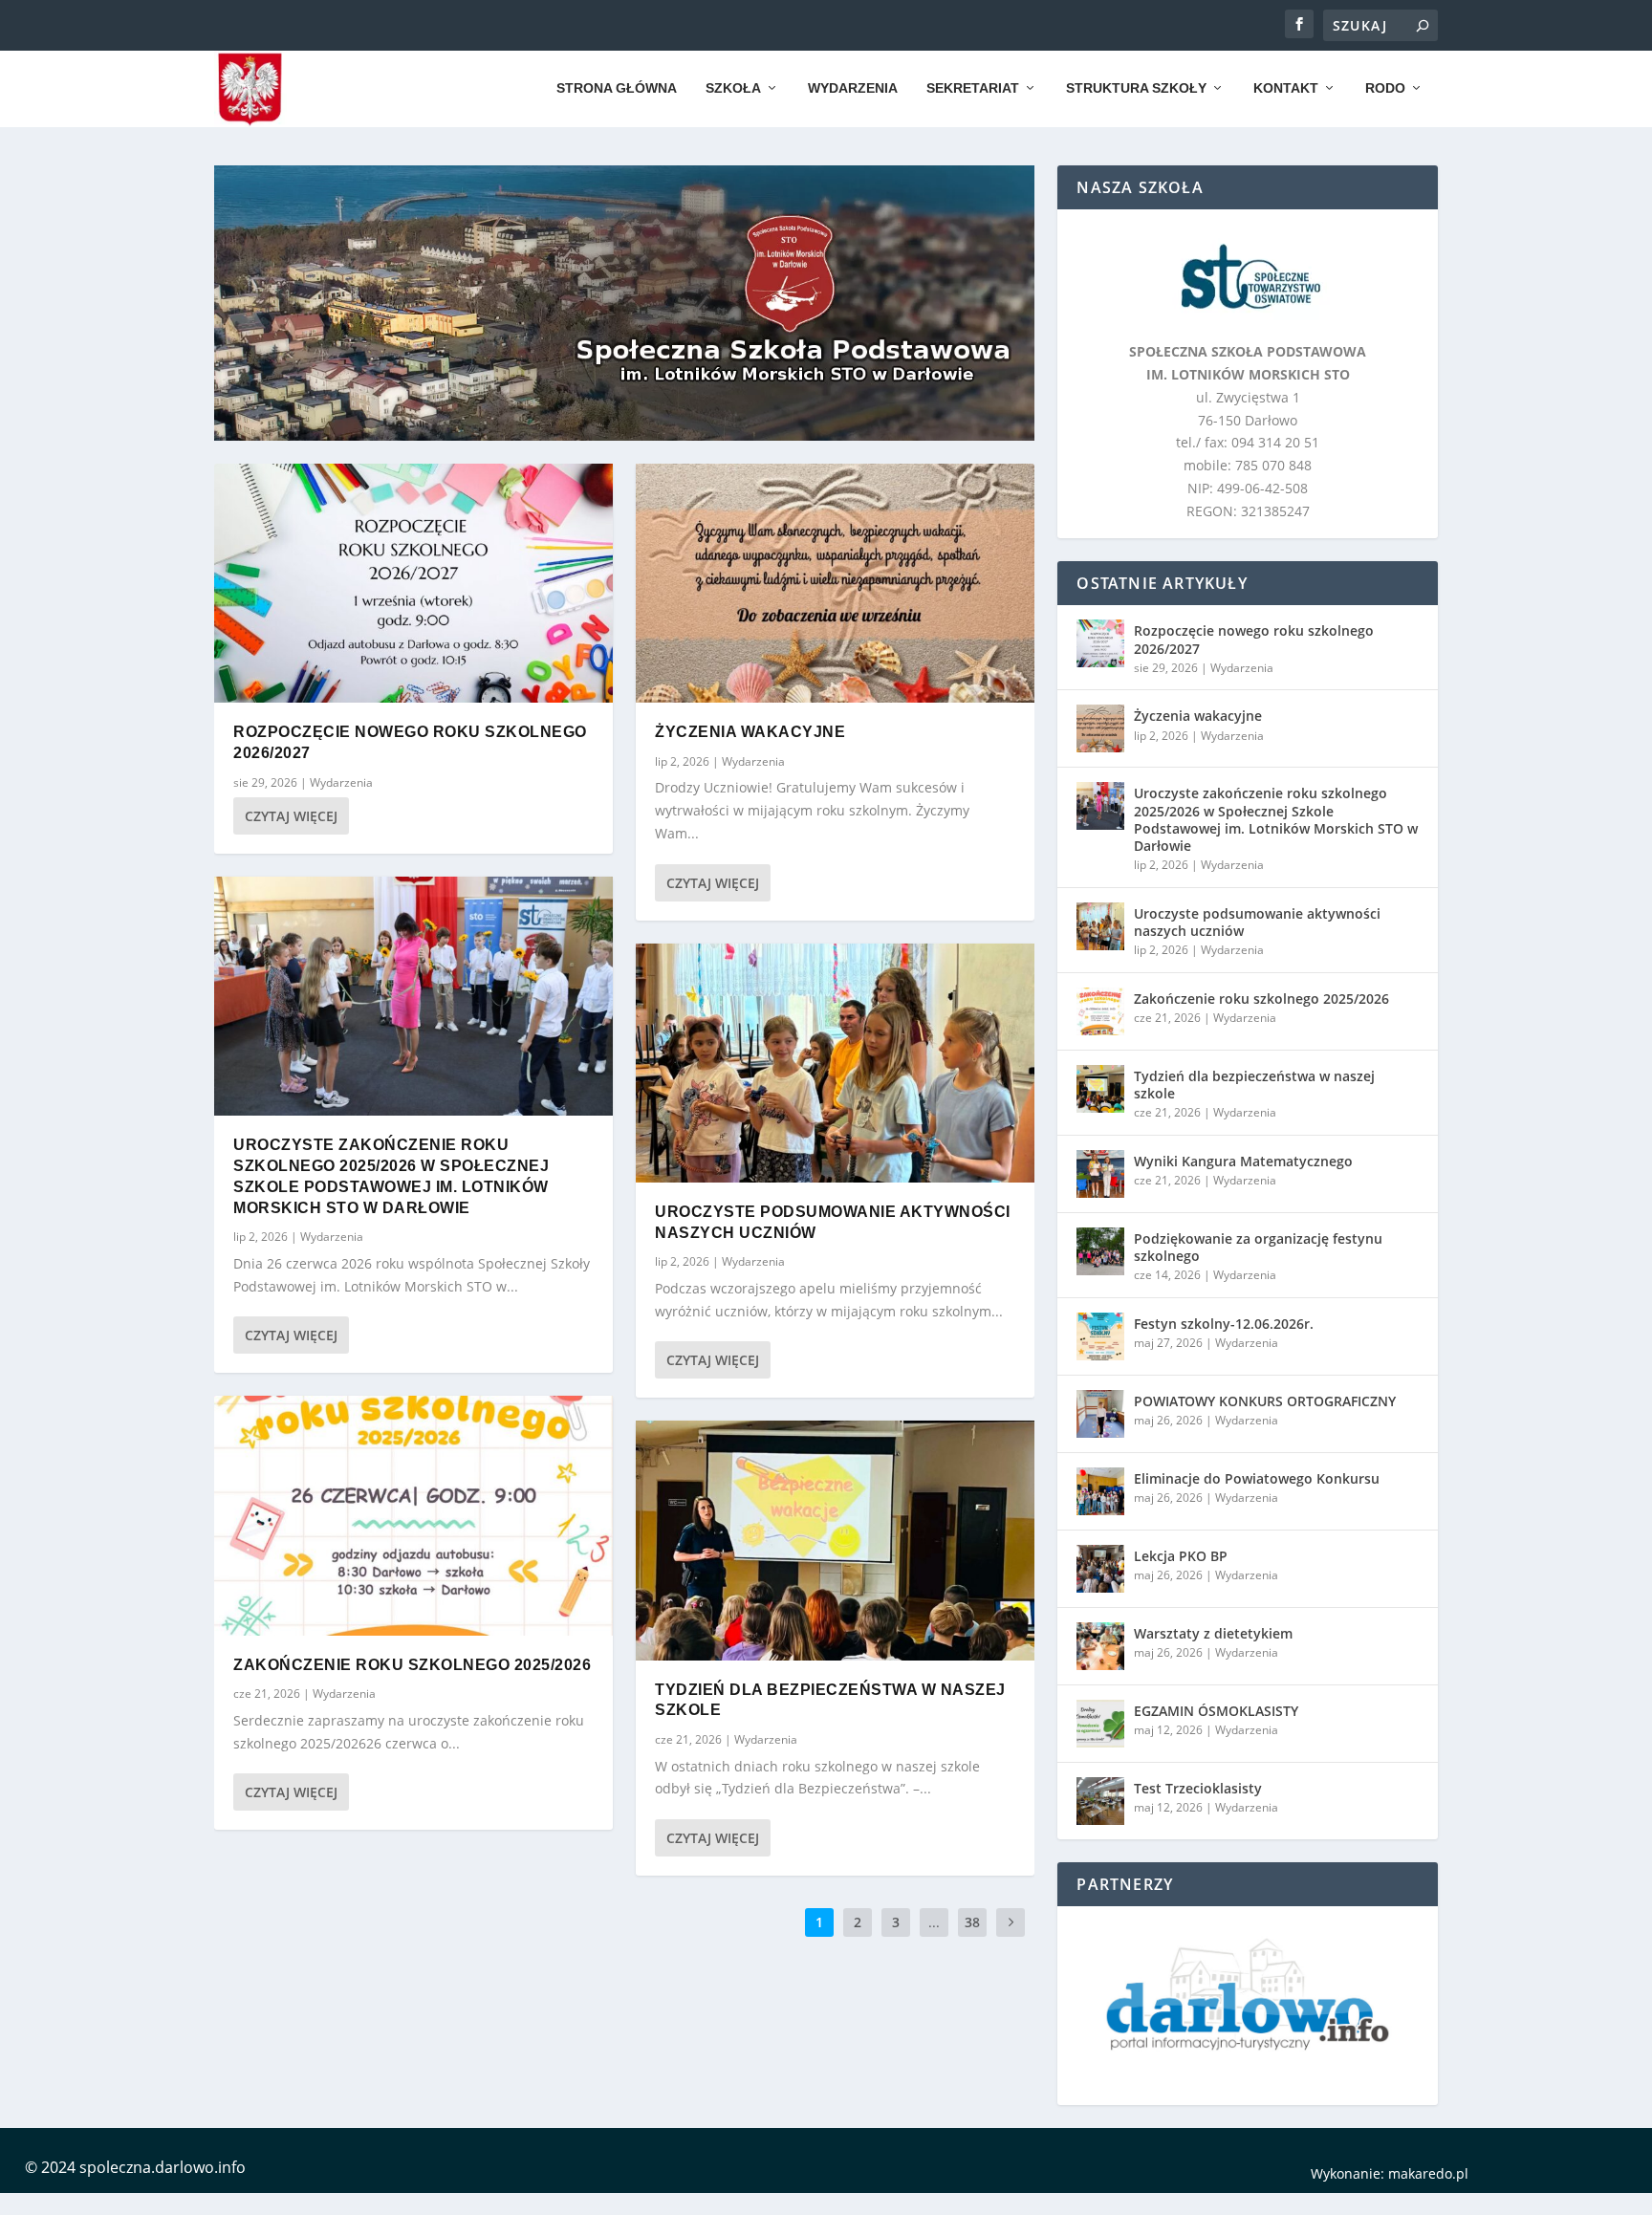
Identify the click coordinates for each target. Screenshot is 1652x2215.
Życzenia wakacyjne (750, 732)
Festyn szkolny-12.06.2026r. (1224, 1324)
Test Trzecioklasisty (1198, 1788)
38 (972, 1922)
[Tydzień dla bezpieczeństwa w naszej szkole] (835, 1540)
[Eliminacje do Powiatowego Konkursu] (1100, 1491)
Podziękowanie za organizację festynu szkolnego (1258, 1247)
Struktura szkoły (1136, 88)
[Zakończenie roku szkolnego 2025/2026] (413, 1515)
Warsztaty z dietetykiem (1213, 1633)
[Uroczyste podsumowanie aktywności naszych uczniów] (835, 1063)
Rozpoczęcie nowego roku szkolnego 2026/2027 (1254, 639)
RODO (1385, 88)
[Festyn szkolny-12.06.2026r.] (1100, 1336)
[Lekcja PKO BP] (1100, 1569)
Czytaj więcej (291, 816)
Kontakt (1286, 88)
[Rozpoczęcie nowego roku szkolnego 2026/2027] (413, 583)
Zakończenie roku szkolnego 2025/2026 (412, 1665)
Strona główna (617, 88)
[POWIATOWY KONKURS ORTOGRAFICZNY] (1100, 1414)
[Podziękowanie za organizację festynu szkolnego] (1100, 1251)
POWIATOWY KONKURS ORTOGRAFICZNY (1265, 1401)
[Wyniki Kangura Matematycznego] (1100, 1174)
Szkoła (733, 88)
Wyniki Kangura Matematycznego (1243, 1161)
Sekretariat (973, 88)
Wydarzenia (853, 88)
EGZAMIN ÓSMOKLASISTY (1216, 1711)
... (934, 1922)
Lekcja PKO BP (1181, 1556)
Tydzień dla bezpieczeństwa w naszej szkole (1254, 1085)
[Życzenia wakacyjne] (835, 583)
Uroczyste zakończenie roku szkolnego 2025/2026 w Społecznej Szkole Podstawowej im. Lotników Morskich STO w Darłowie (1276, 819)
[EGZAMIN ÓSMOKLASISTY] (1100, 1724)
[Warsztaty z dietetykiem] (1100, 1646)
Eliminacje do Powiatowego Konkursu (1257, 1478)
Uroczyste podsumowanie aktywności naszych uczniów (1257, 922)
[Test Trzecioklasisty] (1100, 1801)
